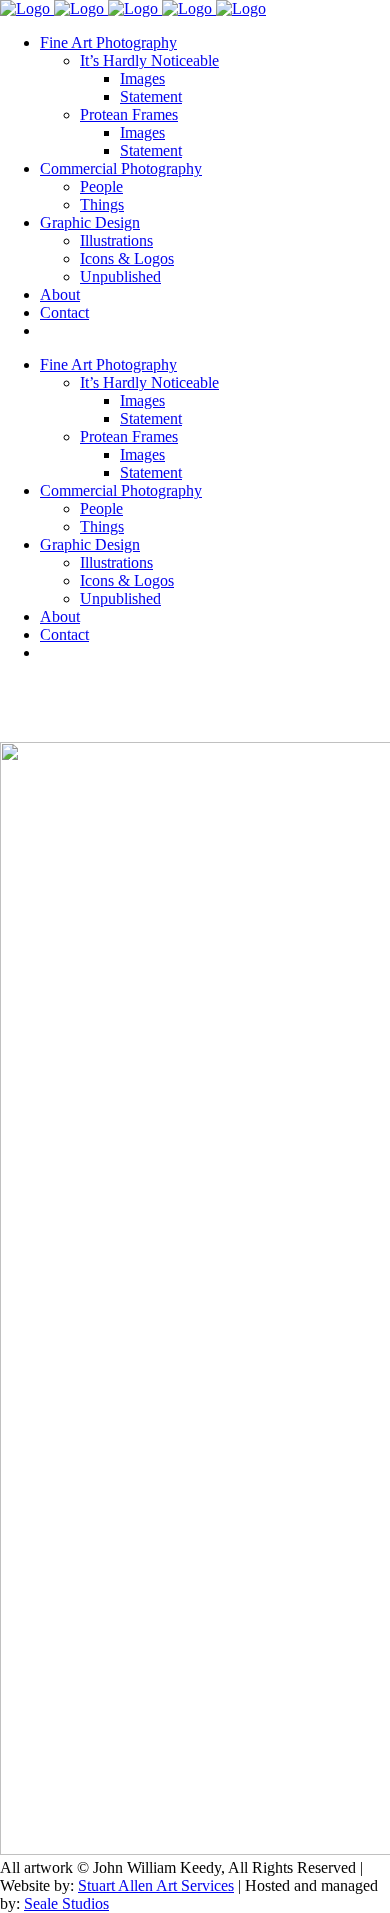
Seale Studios (66, 1903)
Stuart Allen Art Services (156, 1885)
